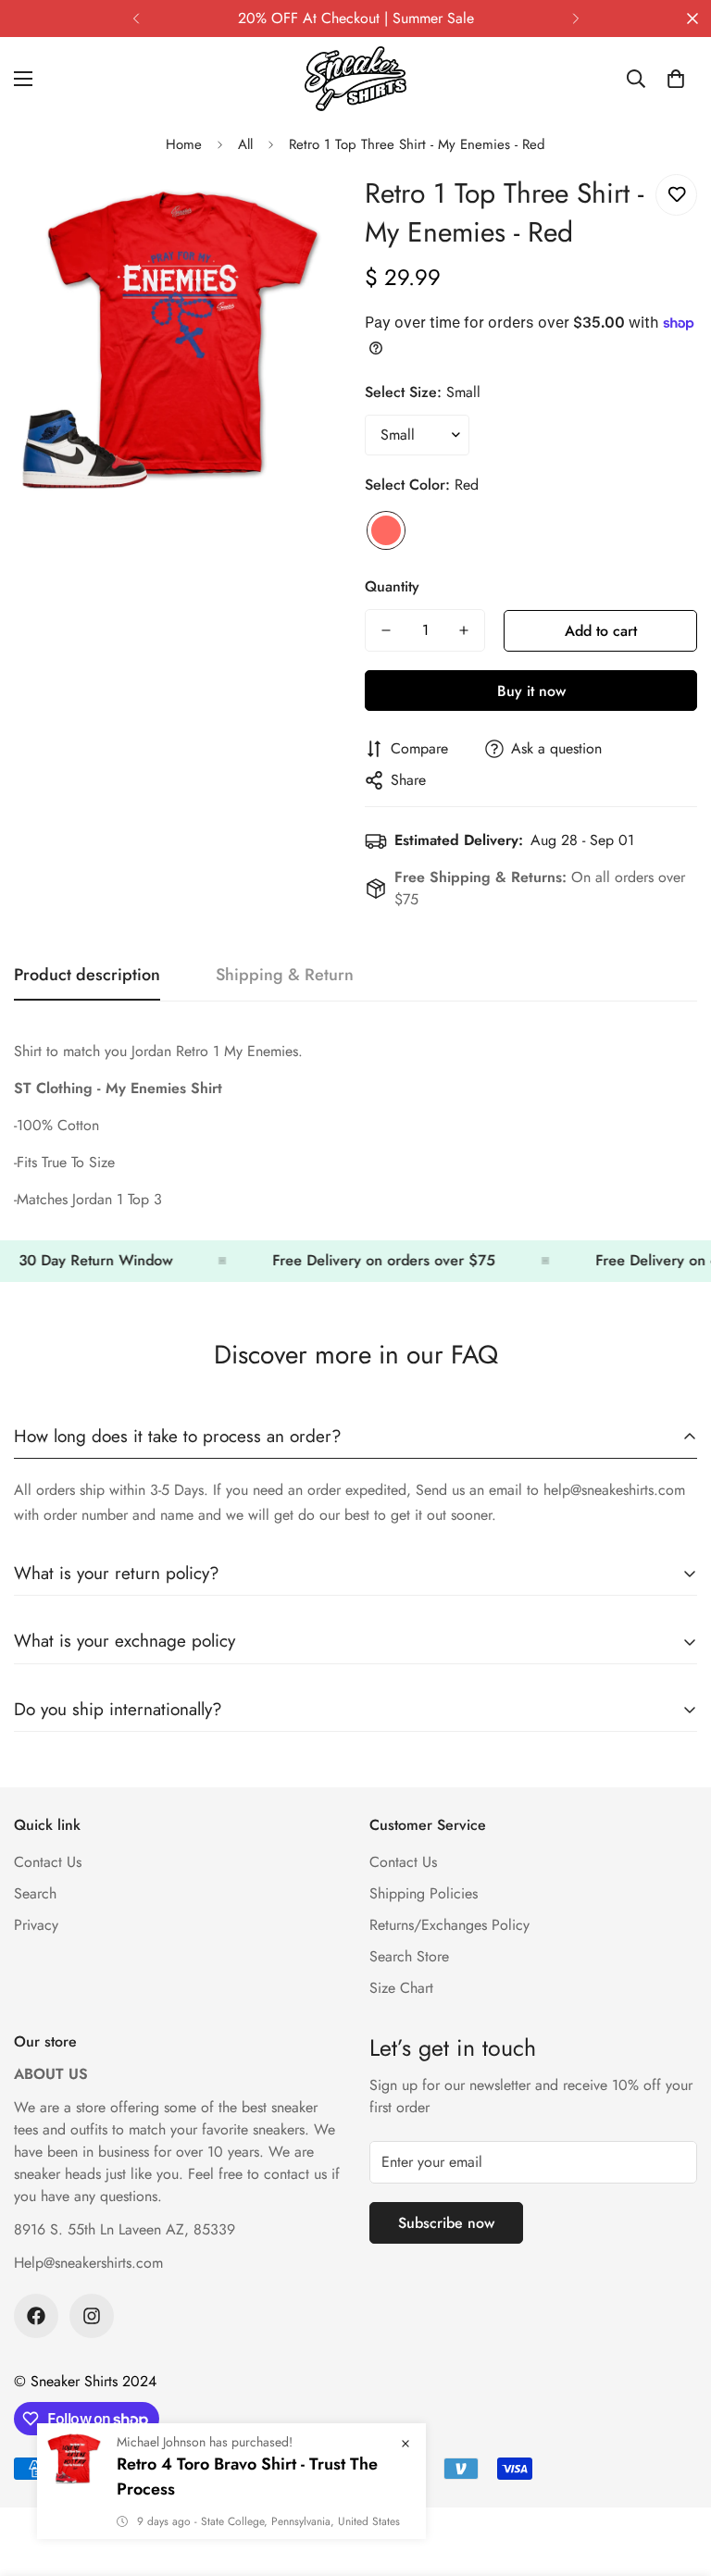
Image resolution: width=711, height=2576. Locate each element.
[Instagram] (92, 2316)
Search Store (409, 1956)
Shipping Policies (424, 1893)
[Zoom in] (307, 209)
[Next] (575, 19)
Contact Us (48, 1862)
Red (386, 530)
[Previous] (136, 19)
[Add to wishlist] (676, 195)
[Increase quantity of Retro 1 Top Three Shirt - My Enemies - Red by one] (464, 630)
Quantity (392, 586)
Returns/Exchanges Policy (449, 1925)
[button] (676, 79)
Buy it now (531, 691)
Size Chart (401, 1988)
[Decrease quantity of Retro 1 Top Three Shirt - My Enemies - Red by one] (386, 630)
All (245, 144)
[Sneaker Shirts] (355, 79)
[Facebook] (36, 2316)
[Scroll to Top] (675, 2475)
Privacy (36, 1925)
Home (184, 144)
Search (35, 1893)
